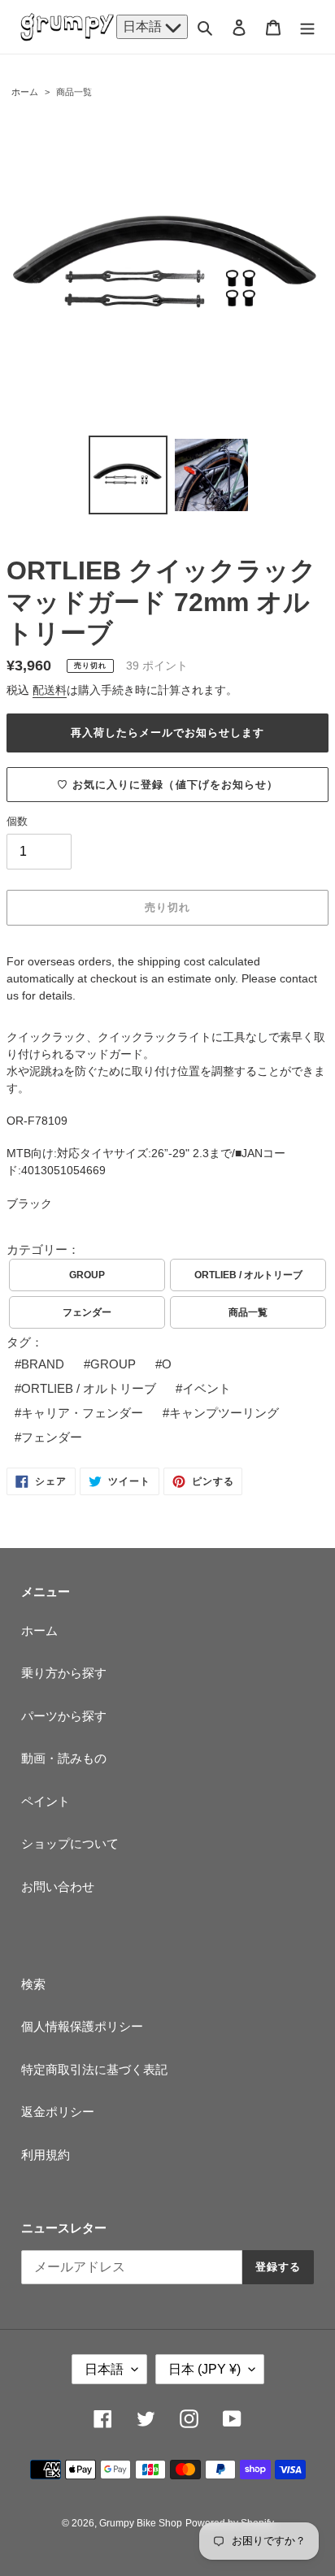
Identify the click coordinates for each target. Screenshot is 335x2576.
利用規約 (46, 2155)
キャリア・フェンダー (82, 1413)
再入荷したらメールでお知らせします (168, 733)
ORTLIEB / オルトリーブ (248, 1275)
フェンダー (87, 1312)
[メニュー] (307, 27)
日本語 (144, 26)
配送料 (50, 690)
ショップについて (70, 1843)
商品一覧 (74, 92)
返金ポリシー (58, 2112)
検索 (33, 1984)
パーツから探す (64, 1716)
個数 (17, 821)
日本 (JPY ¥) (204, 2369)
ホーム (25, 92)
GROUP (87, 1275)
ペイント (46, 1801)
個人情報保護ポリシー (82, 2026)
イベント (207, 1388)
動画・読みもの (64, 1758)
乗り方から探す (64, 1673)
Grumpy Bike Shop (141, 2523)
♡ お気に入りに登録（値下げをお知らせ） (167, 785)
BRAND (43, 1364)
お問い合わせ (58, 1886)
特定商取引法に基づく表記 (94, 2069)
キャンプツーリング (224, 1413)
